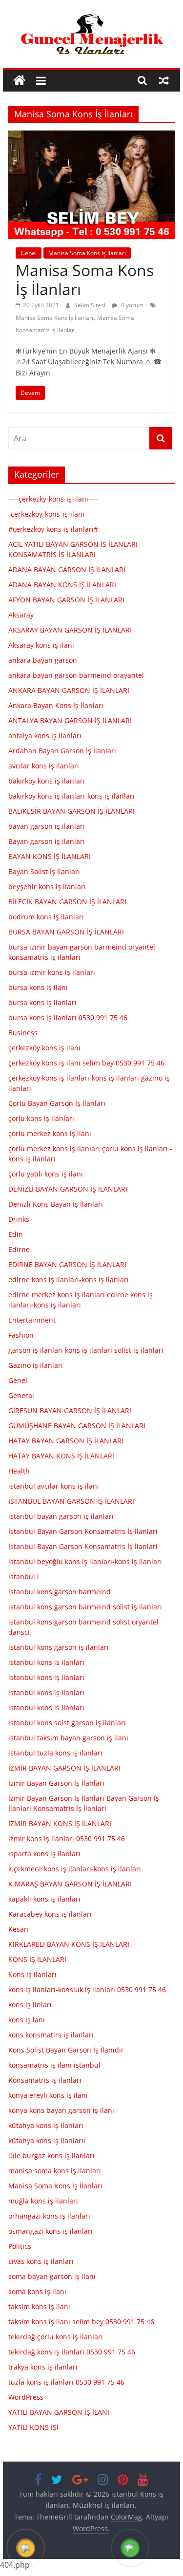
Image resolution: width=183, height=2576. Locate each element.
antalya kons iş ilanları (45, 736)
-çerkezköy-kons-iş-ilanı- (48, 514)
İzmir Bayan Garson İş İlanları (56, 1783)
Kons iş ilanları (32, 1974)
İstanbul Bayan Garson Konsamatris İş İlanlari (83, 1531)
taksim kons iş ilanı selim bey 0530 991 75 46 (81, 2322)
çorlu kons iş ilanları (41, 1118)
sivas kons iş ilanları (41, 2261)
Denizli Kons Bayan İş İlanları (56, 1204)
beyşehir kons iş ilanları (47, 887)
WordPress (26, 2397)
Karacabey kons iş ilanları (50, 1914)
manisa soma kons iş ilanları (55, 2171)
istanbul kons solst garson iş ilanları (67, 1723)
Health (19, 1471)
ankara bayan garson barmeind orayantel (76, 675)
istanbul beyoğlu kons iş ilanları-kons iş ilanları (85, 1561)
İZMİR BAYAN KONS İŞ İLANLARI (60, 1823)
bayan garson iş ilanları (47, 826)
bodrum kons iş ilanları (46, 917)
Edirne (19, 1249)
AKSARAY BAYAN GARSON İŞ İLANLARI (70, 630)
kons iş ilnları (30, 2005)
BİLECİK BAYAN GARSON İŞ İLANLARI (67, 902)
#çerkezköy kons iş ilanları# (53, 529)
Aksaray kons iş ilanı (41, 645)
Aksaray (21, 615)
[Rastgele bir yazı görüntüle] (164, 80)
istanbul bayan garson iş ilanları (61, 1516)
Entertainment (32, 1320)
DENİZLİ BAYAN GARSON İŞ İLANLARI (68, 1189)
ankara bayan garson (43, 660)
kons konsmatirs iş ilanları (51, 2035)
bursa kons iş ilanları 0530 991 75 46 (68, 1017)
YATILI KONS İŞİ (33, 2427)
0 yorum (132, 305)
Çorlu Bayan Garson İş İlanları (57, 1103)
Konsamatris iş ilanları (45, 2080)
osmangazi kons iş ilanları (51, 2231)
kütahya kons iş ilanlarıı (47, 2140)
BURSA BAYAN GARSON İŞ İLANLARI (66, 932)
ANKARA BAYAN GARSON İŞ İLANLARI (69, 690)
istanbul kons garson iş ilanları (59, 1647)
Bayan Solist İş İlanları (44, 871)
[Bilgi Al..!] (131, 2549)
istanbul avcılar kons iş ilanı (54, 1486)
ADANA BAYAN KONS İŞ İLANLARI (62, 585)
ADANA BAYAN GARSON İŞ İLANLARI (67, 569)
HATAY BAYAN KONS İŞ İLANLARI (61, 1456)
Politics (20, 2246)
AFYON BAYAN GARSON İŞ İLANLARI (66, 600)
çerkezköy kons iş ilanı (44, 1048)
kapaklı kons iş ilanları (44, 1899)
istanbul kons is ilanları (46, 1662)
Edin (16, 1234)
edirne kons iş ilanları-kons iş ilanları (69, 1279)
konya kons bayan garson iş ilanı (61, 2110)
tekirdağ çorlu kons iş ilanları (56, 2337)
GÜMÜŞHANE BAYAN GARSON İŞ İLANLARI (77, 1426)
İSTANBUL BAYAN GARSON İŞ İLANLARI (71, 1501)
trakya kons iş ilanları (43, 2367)
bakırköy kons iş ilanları (47, 781)
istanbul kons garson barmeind (60, 1592)
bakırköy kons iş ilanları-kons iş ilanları (71, 796)
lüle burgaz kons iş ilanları (51, 2156)
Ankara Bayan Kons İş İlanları (56, 705)
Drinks (19, 1219)
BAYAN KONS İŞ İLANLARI (50, 856)
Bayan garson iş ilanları (47, 841)
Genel (29, 253)
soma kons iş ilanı (37, 2291)
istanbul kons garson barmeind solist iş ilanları (85, 1607)
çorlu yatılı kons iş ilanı (46, 1174)
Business (23, 1033)
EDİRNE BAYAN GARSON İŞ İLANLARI (67, 1264)
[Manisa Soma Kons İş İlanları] (92, 136)
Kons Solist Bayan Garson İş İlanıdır (66, 2050)
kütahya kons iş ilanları (46, 2125)
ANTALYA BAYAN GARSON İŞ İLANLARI (70, 720)
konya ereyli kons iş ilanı (48, 2095)
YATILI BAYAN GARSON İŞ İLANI (59, 2412)
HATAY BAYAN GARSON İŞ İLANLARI (66, 1441)
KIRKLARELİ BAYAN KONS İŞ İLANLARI (69, 1944)
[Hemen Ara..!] (26, 2549)
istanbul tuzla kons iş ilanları (55, 1753)
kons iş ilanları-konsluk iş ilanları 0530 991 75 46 (87, 1989)
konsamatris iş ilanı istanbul (54, 2065)
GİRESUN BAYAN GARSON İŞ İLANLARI (70, 1410)
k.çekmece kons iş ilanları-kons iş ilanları (75, 1869)
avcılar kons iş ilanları (44, 766)
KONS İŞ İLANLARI (37, 1959)
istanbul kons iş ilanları (46, 1677)
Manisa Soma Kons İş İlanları (87, 253)
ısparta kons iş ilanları (44, 1854)
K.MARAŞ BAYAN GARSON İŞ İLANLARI (70, 1884)
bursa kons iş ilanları (42, 1002)
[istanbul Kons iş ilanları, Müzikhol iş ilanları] (19, 81)
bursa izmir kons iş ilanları (52, 972)
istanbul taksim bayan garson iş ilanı (68, 1738)
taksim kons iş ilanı (39, 2306)
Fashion (21, 1335)
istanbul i (24, 1577)
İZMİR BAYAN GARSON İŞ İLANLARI (64, 1768)
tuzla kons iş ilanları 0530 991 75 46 (66, 2382)
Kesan (18, 1929)
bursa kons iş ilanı (38, 987)
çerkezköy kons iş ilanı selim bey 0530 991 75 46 (86, 1063)
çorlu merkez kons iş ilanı (50, 1133)
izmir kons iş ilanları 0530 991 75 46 (67, 1839)
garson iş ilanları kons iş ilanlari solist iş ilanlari (86, 1350)
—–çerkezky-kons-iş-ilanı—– (53, 499)
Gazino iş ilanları (36, 1365)
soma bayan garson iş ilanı (52, 2276)
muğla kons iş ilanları (43, 2201)
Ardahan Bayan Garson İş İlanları (62, 751)
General (21, 1395)
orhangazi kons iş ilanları (49, 2216)
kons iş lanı (27, 2020)
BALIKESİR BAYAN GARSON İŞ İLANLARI (71, 811)
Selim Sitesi (91, 305)
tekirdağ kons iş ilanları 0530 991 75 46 (72, 2352)
